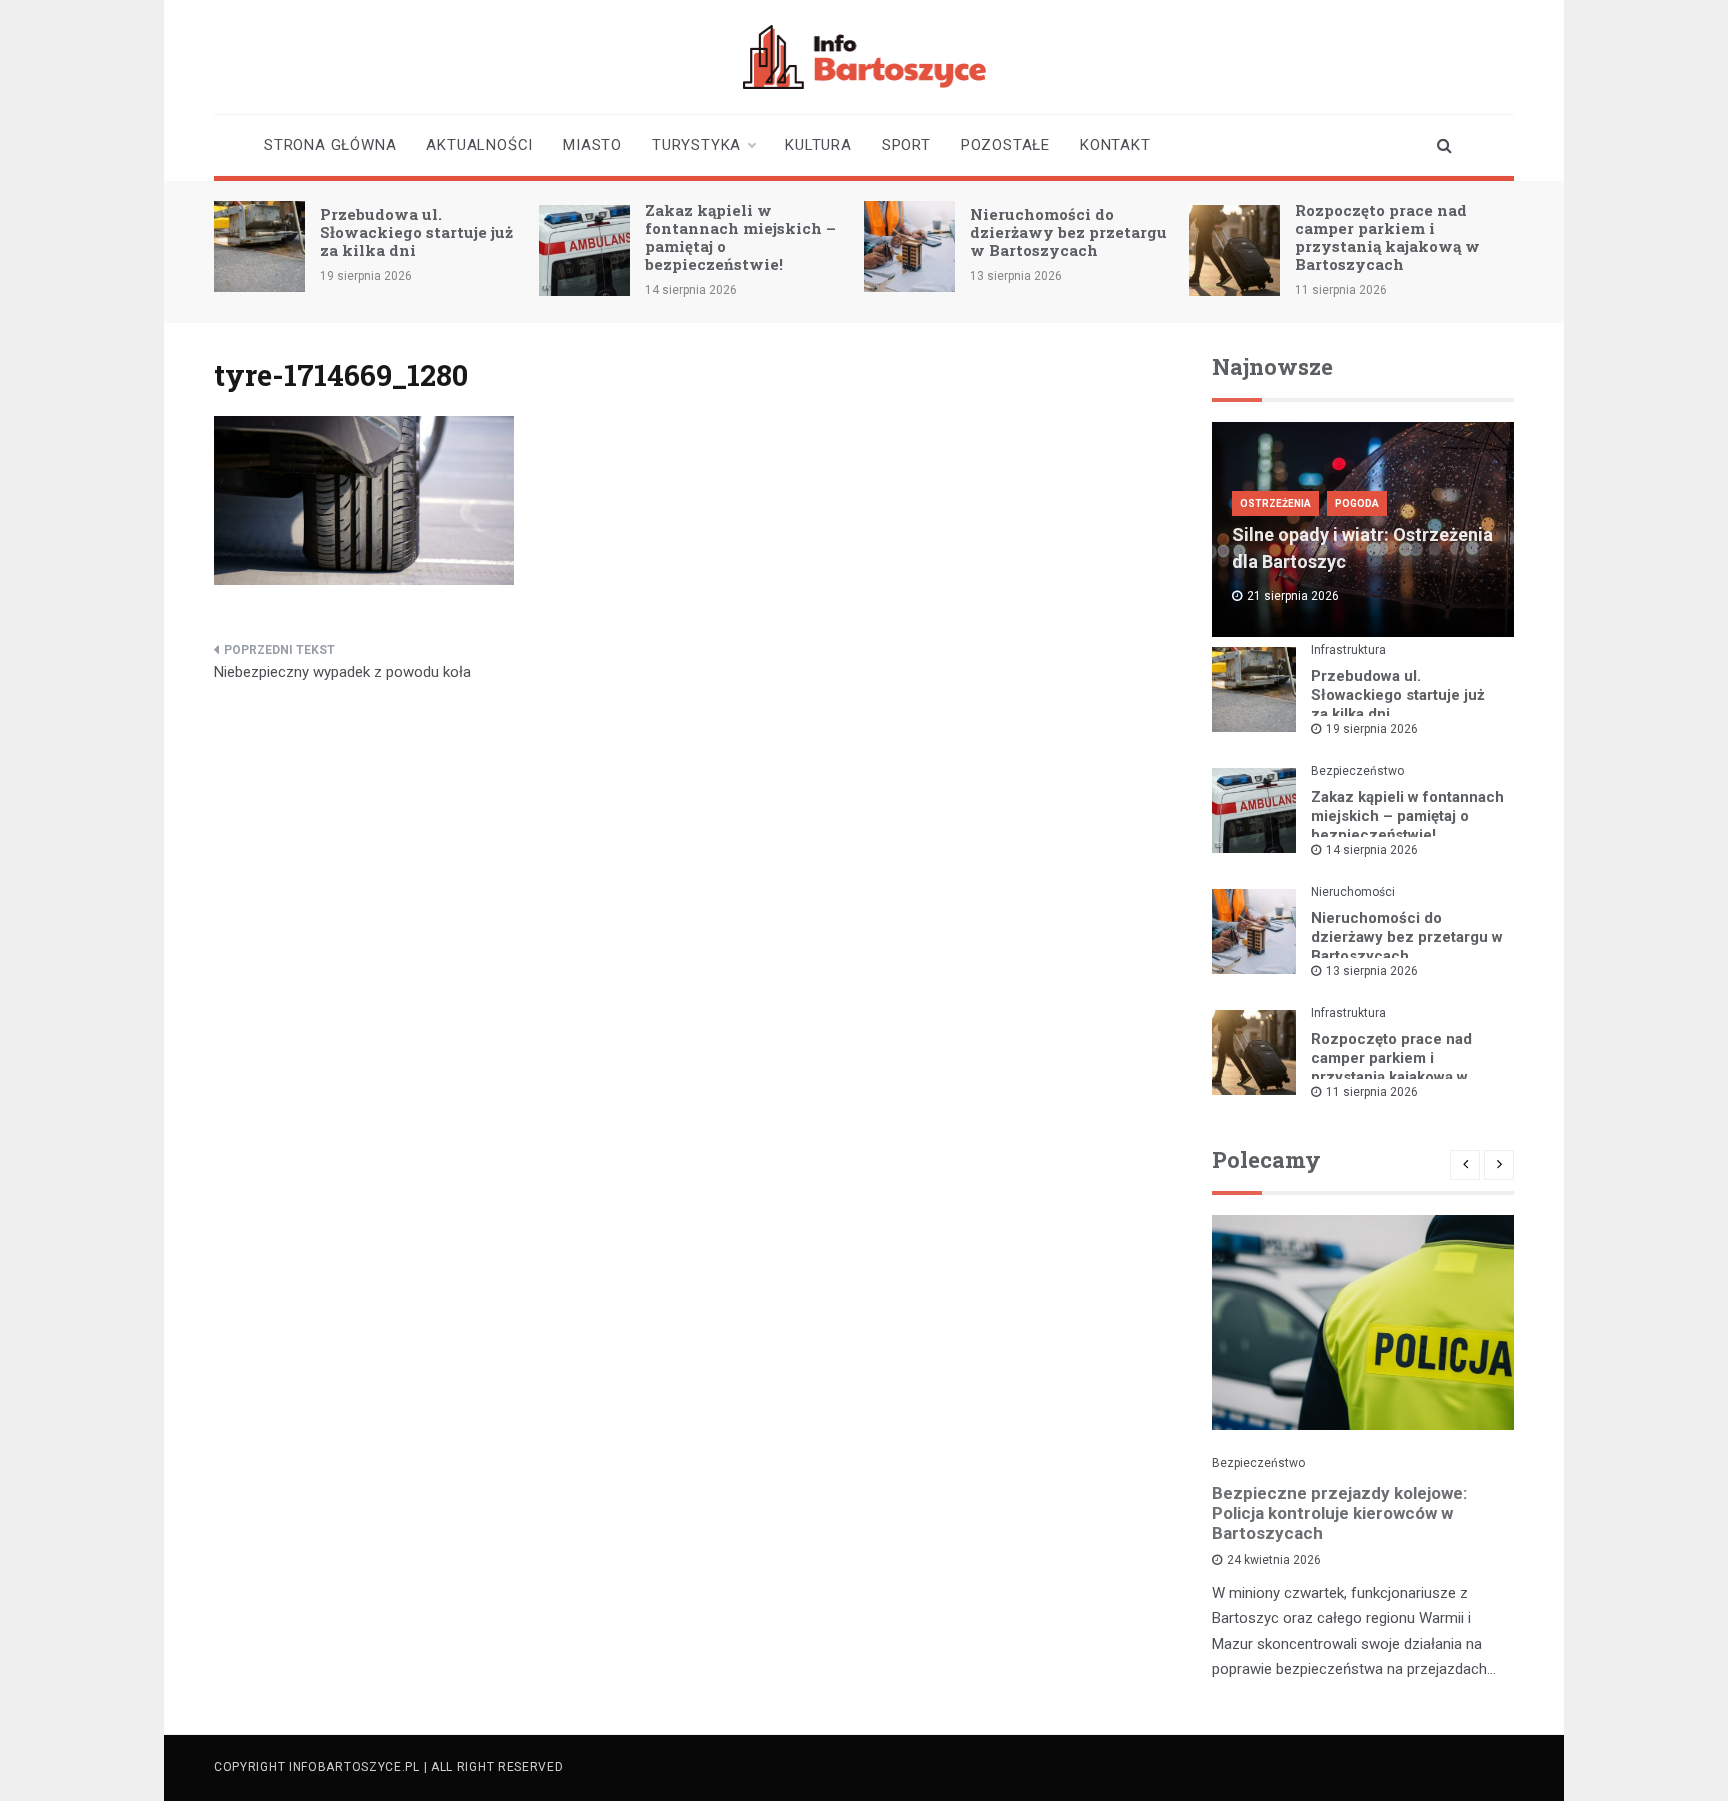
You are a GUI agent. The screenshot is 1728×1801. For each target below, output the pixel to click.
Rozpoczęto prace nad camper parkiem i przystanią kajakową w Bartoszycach (1387, 237)
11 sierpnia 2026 (1372, 1092)
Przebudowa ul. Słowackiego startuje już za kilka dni (416, 232)
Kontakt (1115, 145)
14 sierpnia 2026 (1372, 850)
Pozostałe (1005, 145)
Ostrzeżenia (1275, 503)
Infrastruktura (1348, 650)
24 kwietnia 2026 (1274, 1560)
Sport (906, 145)
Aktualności (479, 145)
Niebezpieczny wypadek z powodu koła (342, 672)
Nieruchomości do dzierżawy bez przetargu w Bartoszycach (1068, 232)
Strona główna (330, 145)
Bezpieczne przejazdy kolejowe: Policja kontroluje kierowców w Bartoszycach (1339, 1513)
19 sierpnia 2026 (1372, 729)
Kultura (818, 145)
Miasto (592, 145)
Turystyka (696, 145)
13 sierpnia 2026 (1372, 971)
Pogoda (1357, 503)
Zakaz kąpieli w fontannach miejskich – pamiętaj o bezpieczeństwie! (740, 237)
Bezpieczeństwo (1357, 771)
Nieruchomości (1353, 892)
